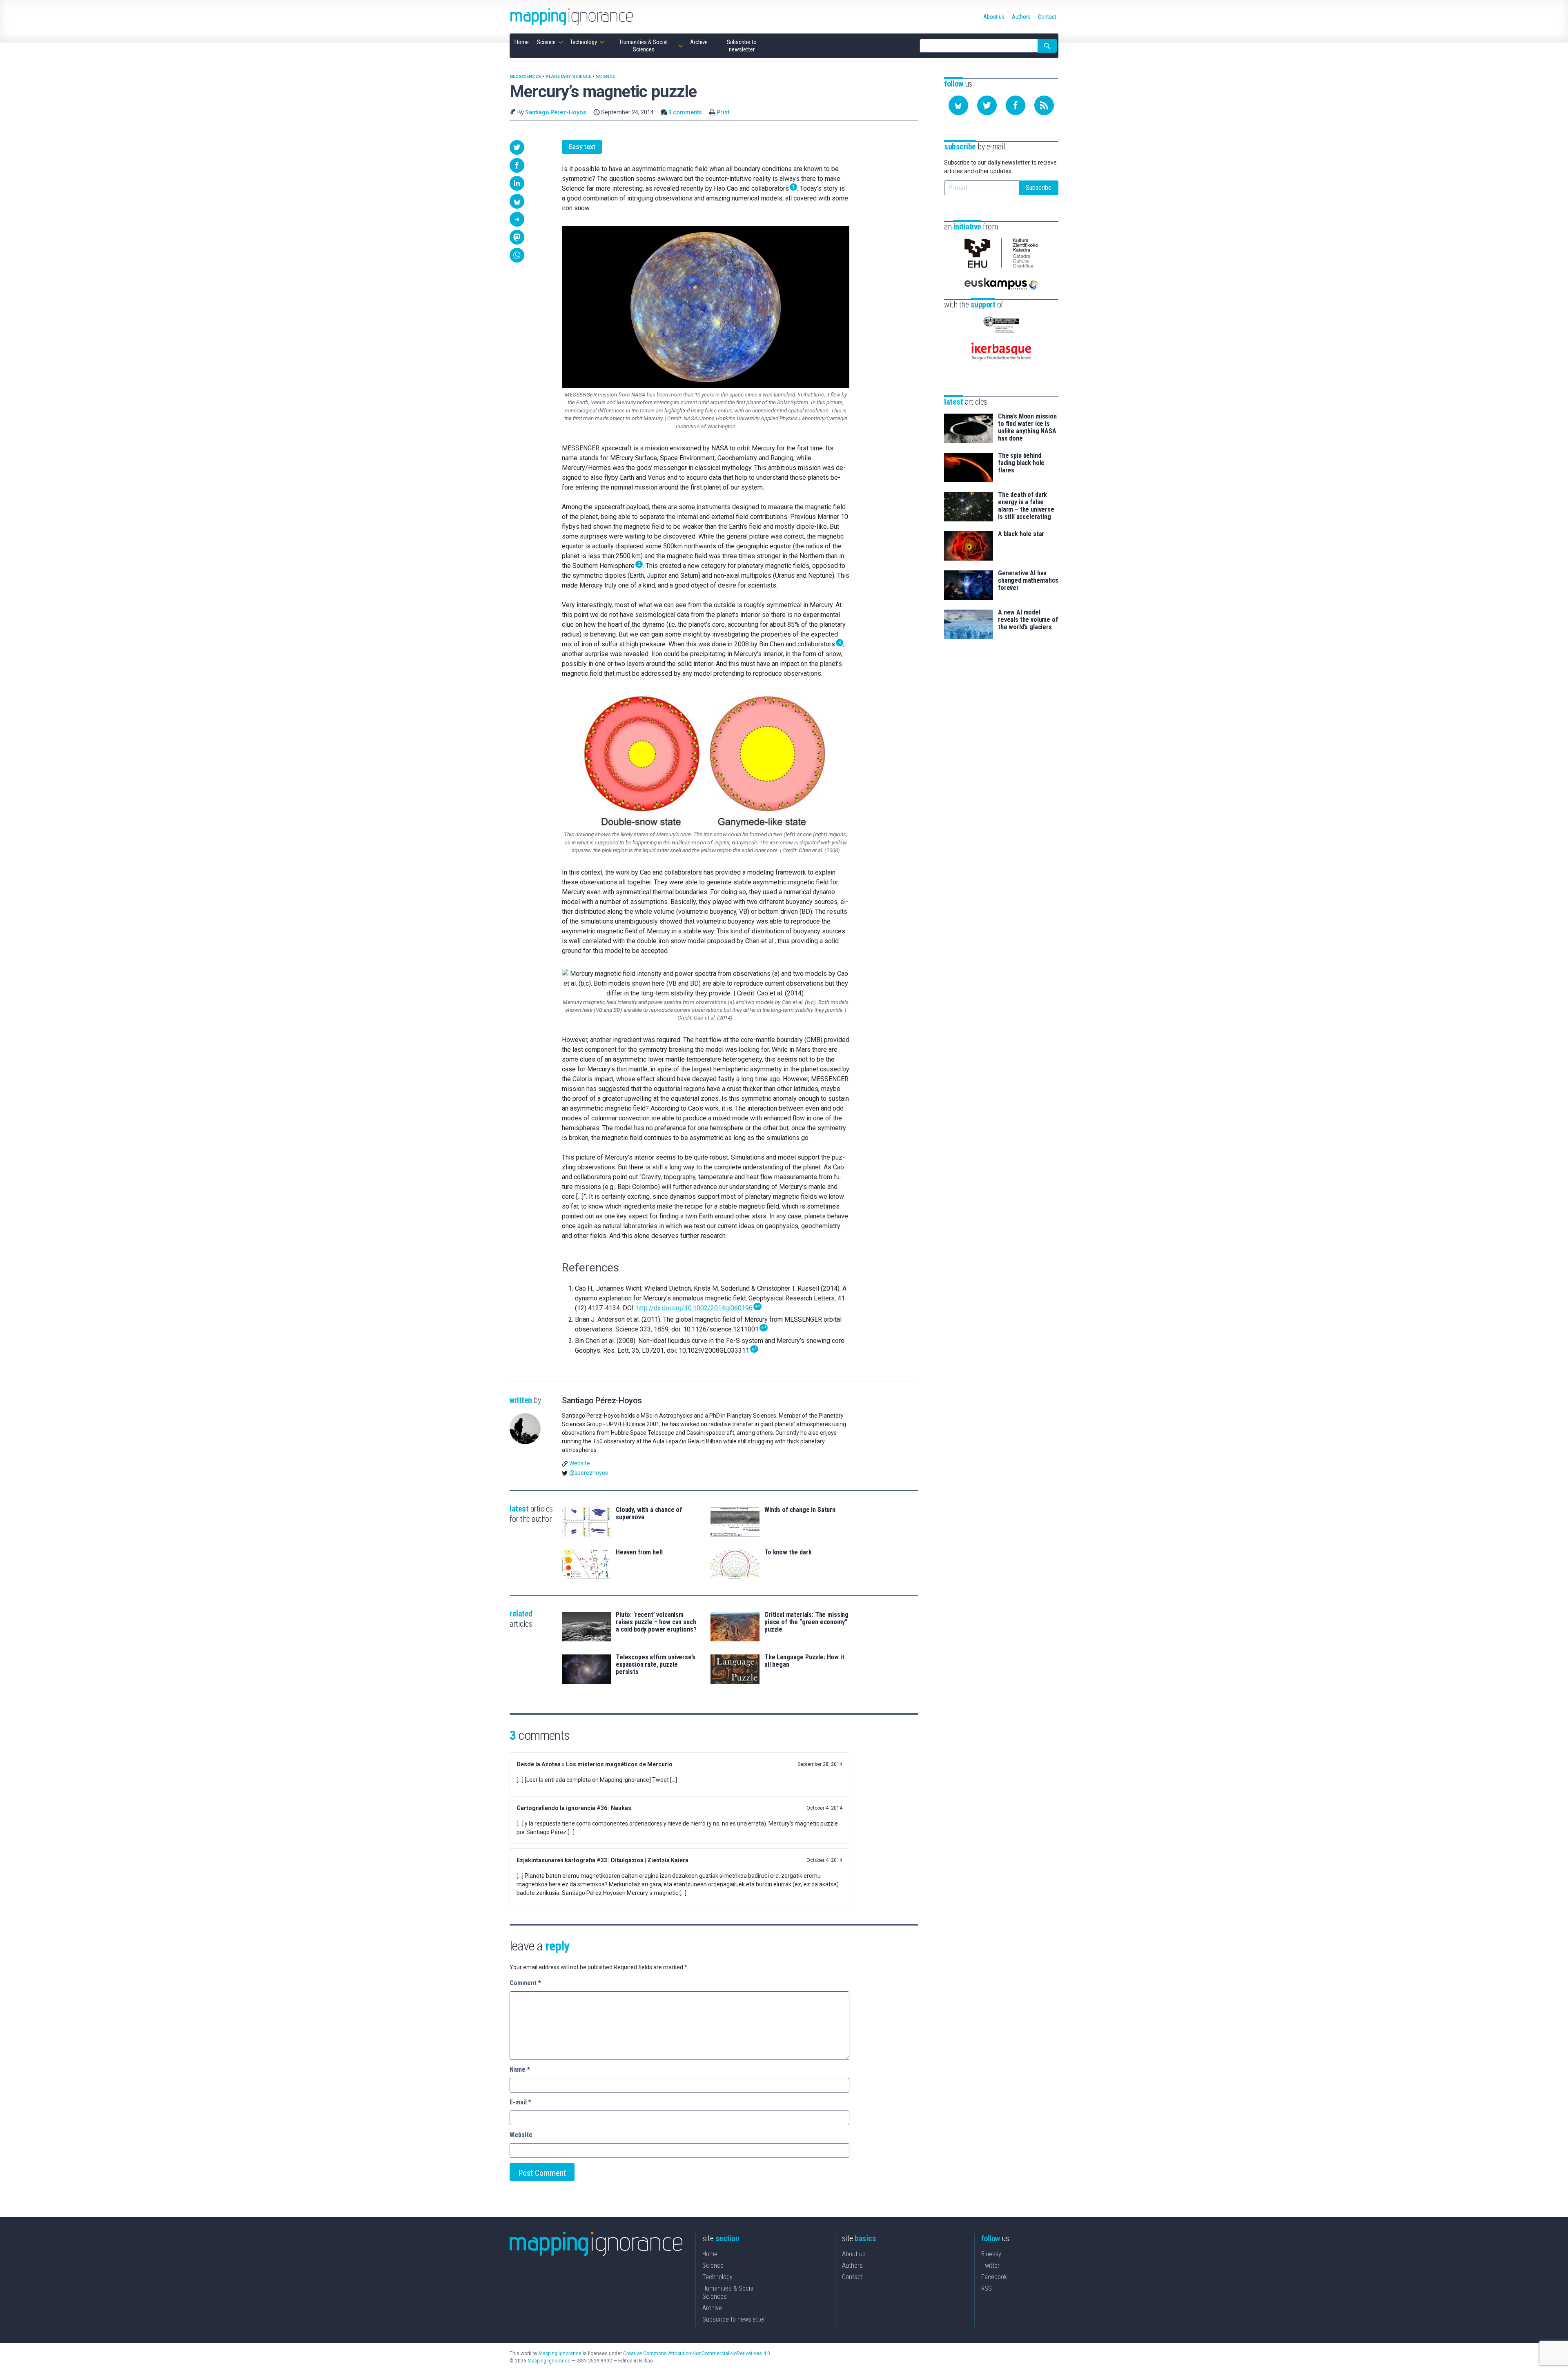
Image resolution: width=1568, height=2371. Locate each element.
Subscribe (1039, 188)
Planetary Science (568, 77)
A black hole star (1021, 534)
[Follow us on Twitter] (987, 105)
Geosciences (525, 77)
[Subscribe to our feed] (1044, 105)
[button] (517, 147)
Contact (852, 2277)
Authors (852, 2265)
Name (520, 2069)
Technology (717, 2277)
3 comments (685, 112)
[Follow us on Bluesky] (958, 105)
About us (854, 2254)
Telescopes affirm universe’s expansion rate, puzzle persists (656, 1665)
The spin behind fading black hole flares (1021, 463)
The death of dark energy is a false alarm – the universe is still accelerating (1026, 506)
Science (605, 77)
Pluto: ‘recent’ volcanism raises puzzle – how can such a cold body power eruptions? (656, 1622)
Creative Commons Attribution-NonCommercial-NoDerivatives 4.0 (697, 2353)
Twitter (990, 2265)
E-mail (520, 2102)
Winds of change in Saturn (800, 1510)
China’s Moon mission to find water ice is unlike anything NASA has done (1027, 427)
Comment (525, 1983)
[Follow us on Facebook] (1016, 105)
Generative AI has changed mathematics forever (1028, 581)
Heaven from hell (639, 1552)
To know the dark (788, 1552)
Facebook (994, 2277)
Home (710, 2254)
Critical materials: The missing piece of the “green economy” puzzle (806, 1622)
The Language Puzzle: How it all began (804, 1661)
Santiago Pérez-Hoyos (556, 112)
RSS (987, 2288)
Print (723, 112)
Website (580, 1463)
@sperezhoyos (589, 1473)
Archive (712, 2308)
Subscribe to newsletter (734, 2319)
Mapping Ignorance (560, 2353)
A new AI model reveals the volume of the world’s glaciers (1028, 620)
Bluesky (991, 2254)
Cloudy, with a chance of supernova (649, 1514)
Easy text (582, 147)
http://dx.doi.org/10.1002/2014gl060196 (695, 1308)
